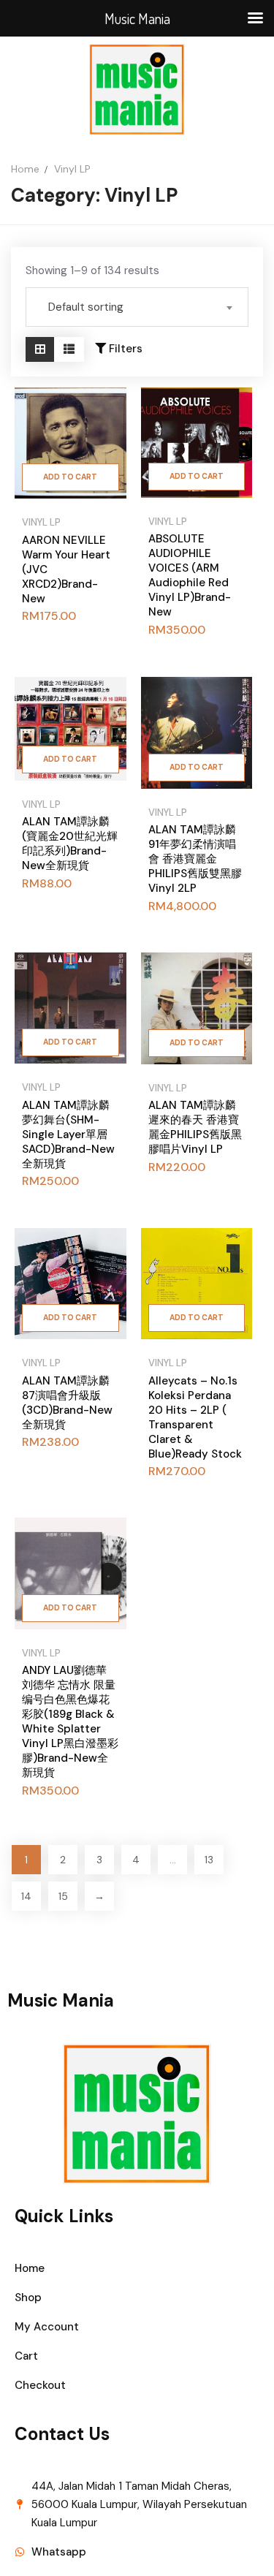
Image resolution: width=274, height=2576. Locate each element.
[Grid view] (40, 349)
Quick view (106, 448)
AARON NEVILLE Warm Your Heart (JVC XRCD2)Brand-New (66, 569)
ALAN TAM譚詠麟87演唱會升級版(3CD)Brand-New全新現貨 (67, 1403)
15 (63, 1896)
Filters (124, 349)
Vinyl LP (41, 522)
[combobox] (137, 307)
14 (26, 1896)
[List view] (69, 349)
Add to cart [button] (70, 477)
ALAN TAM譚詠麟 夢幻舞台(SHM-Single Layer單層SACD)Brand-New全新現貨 (68, 1134)
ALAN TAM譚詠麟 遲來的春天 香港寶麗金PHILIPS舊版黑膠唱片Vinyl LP (195, 1127)
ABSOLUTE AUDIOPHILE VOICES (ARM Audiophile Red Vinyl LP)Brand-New (190, 575)
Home (25, 169)
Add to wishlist (106, 774)
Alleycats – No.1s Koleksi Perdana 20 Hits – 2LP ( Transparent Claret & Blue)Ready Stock (195, 1417)
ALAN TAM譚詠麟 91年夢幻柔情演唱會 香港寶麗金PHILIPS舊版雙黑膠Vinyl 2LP (195, 859)
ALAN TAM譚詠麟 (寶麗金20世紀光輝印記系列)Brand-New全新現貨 (70, 844)
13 (209, 1860)
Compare (106, 411)
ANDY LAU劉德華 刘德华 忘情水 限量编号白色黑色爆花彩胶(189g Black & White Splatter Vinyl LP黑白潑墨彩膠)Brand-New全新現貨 (70, 1721)
